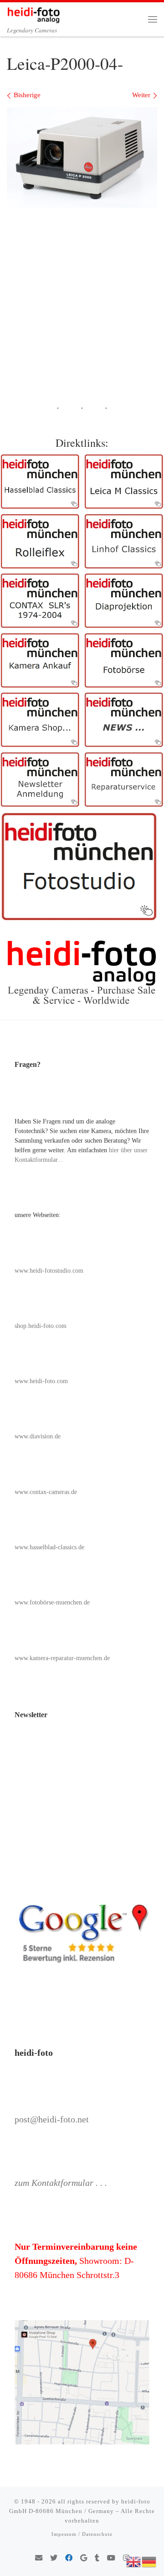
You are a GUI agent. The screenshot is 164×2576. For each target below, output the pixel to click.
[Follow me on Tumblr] (97, 2558)
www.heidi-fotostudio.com (49, 1271)
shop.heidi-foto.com (41, 1326)
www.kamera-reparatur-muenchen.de (62, 1658)
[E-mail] (39, 2558)
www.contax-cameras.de (46, 1492)
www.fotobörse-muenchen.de (52, 1602)
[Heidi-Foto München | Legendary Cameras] (33, 13)
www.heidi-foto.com (41, 1381)
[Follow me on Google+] (84, 2558)
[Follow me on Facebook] (69, 2558)
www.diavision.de (38, 1436)
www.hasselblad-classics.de (49, 1547)
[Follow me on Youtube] (111, 2558)
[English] (134, 2561)
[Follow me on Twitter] (54, 2558)
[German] (149, 2561)
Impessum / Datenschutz (82, 2534)
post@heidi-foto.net (52, 2119)
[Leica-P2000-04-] (82, 157)
